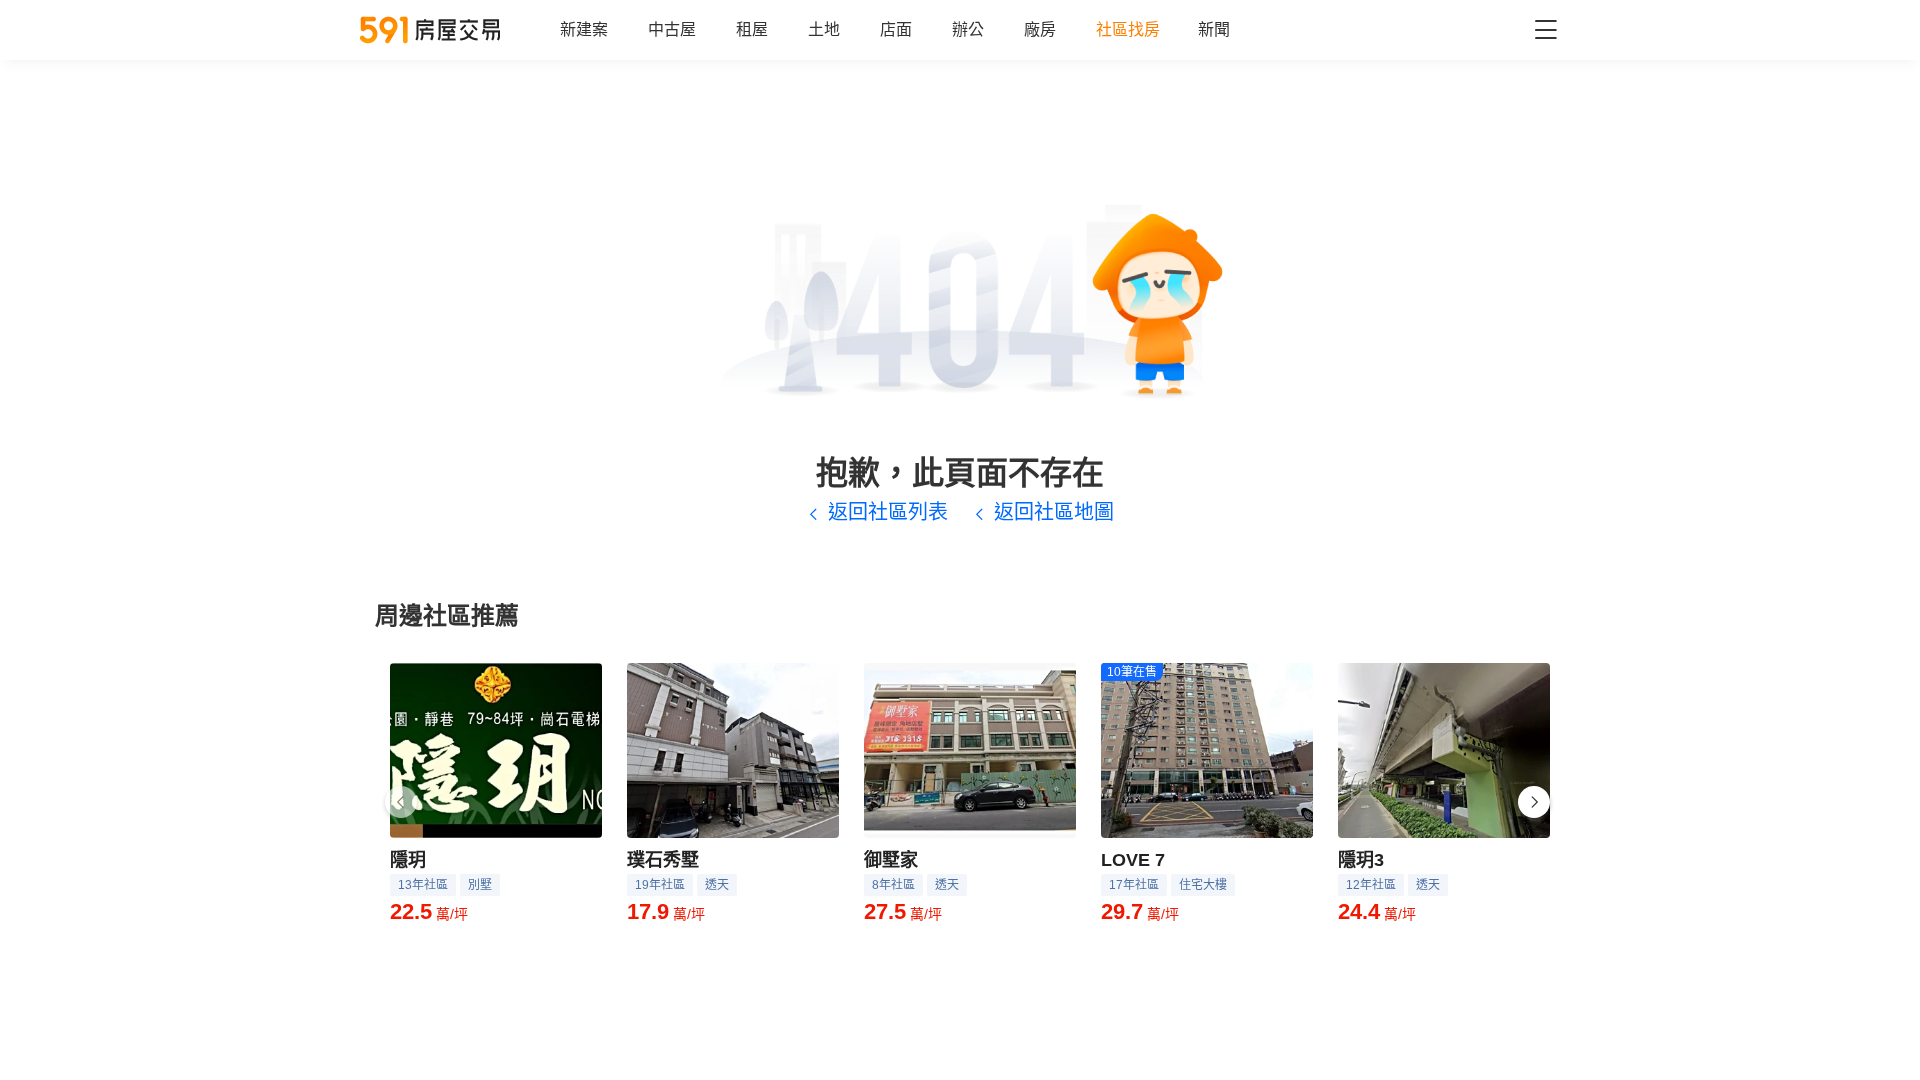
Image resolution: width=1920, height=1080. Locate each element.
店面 (896, 29)
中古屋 (672, 29)
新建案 (584, 29)
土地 (824, 29)
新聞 (1214, 29)
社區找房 (1128, 29)
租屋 (752, 29)
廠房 (1040, 29)
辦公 (968, 29)
